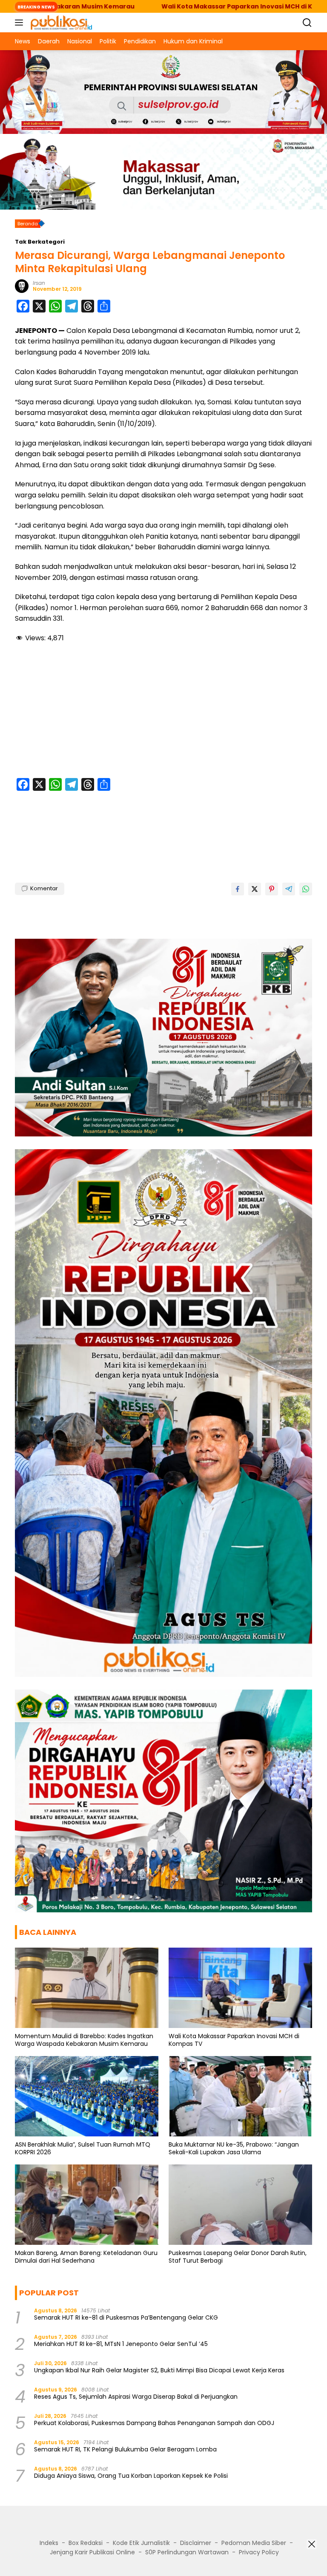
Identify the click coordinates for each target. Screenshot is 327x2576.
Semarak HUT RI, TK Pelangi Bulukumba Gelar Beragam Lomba (125, 2449)
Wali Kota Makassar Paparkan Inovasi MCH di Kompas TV (153, 6)
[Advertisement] (163, 712)
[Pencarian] (307, 23)
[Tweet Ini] (255, 889)
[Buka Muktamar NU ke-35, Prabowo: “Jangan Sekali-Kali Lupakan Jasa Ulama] (240, 2096)
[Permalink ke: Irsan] (22, 286)
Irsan (39, 283)
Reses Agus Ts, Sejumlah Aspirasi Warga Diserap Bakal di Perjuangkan (136, 2397)
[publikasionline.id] (60, 23)
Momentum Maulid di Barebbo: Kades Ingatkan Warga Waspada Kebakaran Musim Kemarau (84, 2040)
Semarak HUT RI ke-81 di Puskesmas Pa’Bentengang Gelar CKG (126, 2318)
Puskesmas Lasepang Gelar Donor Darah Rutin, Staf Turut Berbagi (238, 2257)
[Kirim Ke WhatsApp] (306, 889)
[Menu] (21, 23)
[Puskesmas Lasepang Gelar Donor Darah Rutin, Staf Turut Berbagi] (240, 2205)
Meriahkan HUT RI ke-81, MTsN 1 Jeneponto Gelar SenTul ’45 (121, 2344)
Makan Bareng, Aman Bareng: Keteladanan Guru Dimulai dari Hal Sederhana (86, 2257)
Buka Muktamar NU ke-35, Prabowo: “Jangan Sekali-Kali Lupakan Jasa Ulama (234, 2148)
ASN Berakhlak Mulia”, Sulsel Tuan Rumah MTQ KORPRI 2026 (83, 2148)
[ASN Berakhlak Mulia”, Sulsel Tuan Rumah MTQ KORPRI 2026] (87, 2096)
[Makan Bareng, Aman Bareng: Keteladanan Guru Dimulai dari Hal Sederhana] (87, 2205)
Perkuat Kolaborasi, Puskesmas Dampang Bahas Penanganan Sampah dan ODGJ (154, 2423)
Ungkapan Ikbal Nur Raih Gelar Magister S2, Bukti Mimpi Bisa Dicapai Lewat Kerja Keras (159, 2370)
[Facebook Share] (238, 889)
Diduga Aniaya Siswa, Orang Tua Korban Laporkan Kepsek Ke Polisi (131, 2476)
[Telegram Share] (289, 889)
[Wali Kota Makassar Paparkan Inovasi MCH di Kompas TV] (240, 1988)
